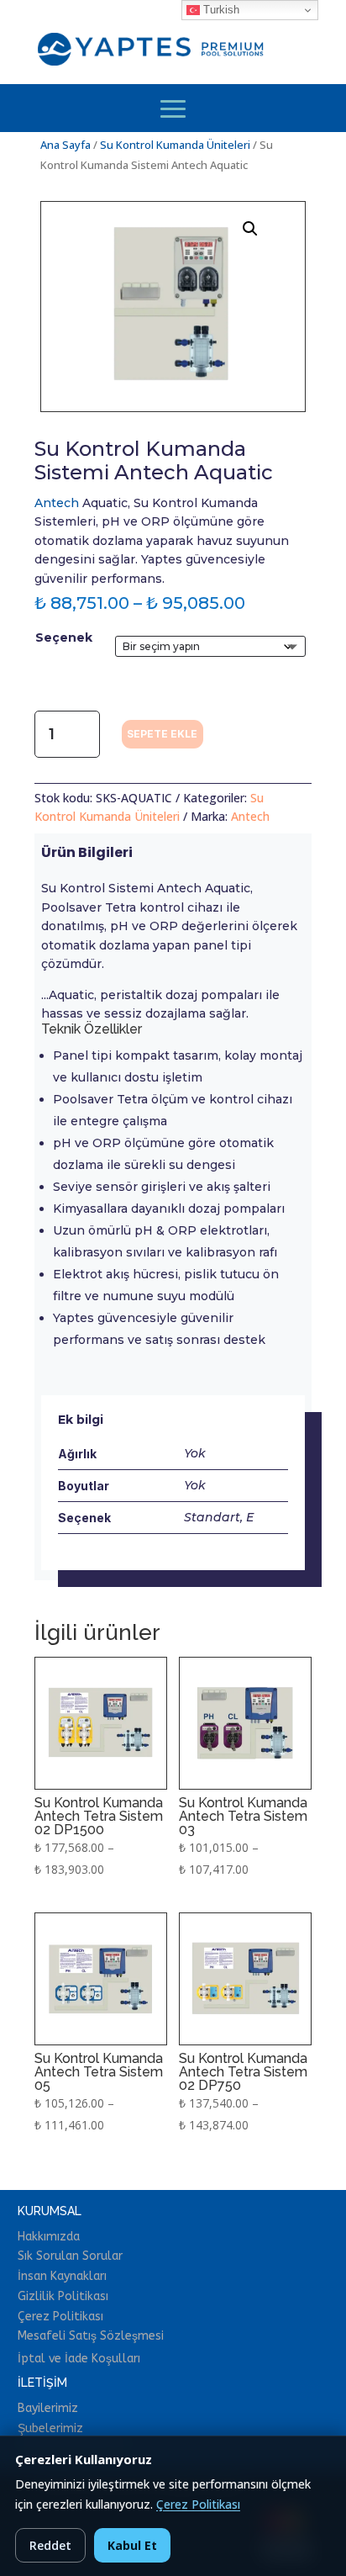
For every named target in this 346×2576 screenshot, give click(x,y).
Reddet (50, 2545)
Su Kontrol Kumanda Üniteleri (175, 145)
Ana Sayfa (66, 145)
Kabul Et (132, 2545)
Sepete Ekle (162, 734)
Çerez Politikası (198, 2504)
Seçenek (64, 637)
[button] (250, 229)
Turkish (220, 10)
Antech (57, 503)
